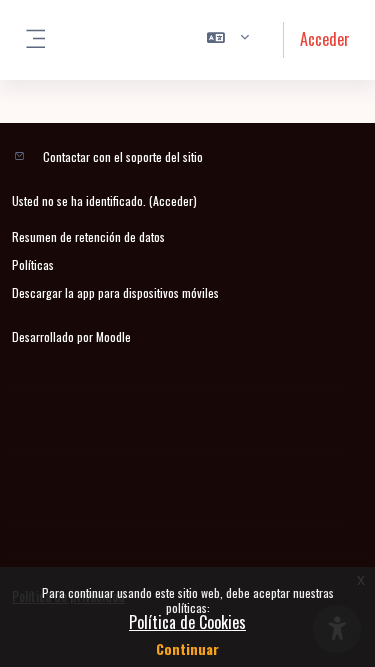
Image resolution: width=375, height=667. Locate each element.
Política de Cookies (187, 622)
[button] (228, 40)
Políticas (33, 264)
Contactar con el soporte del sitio (123, 156)
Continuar (187, 648)
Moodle (113, 336)
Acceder (325, 39)
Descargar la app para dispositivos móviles (115, 292)
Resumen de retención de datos (88, 236)
